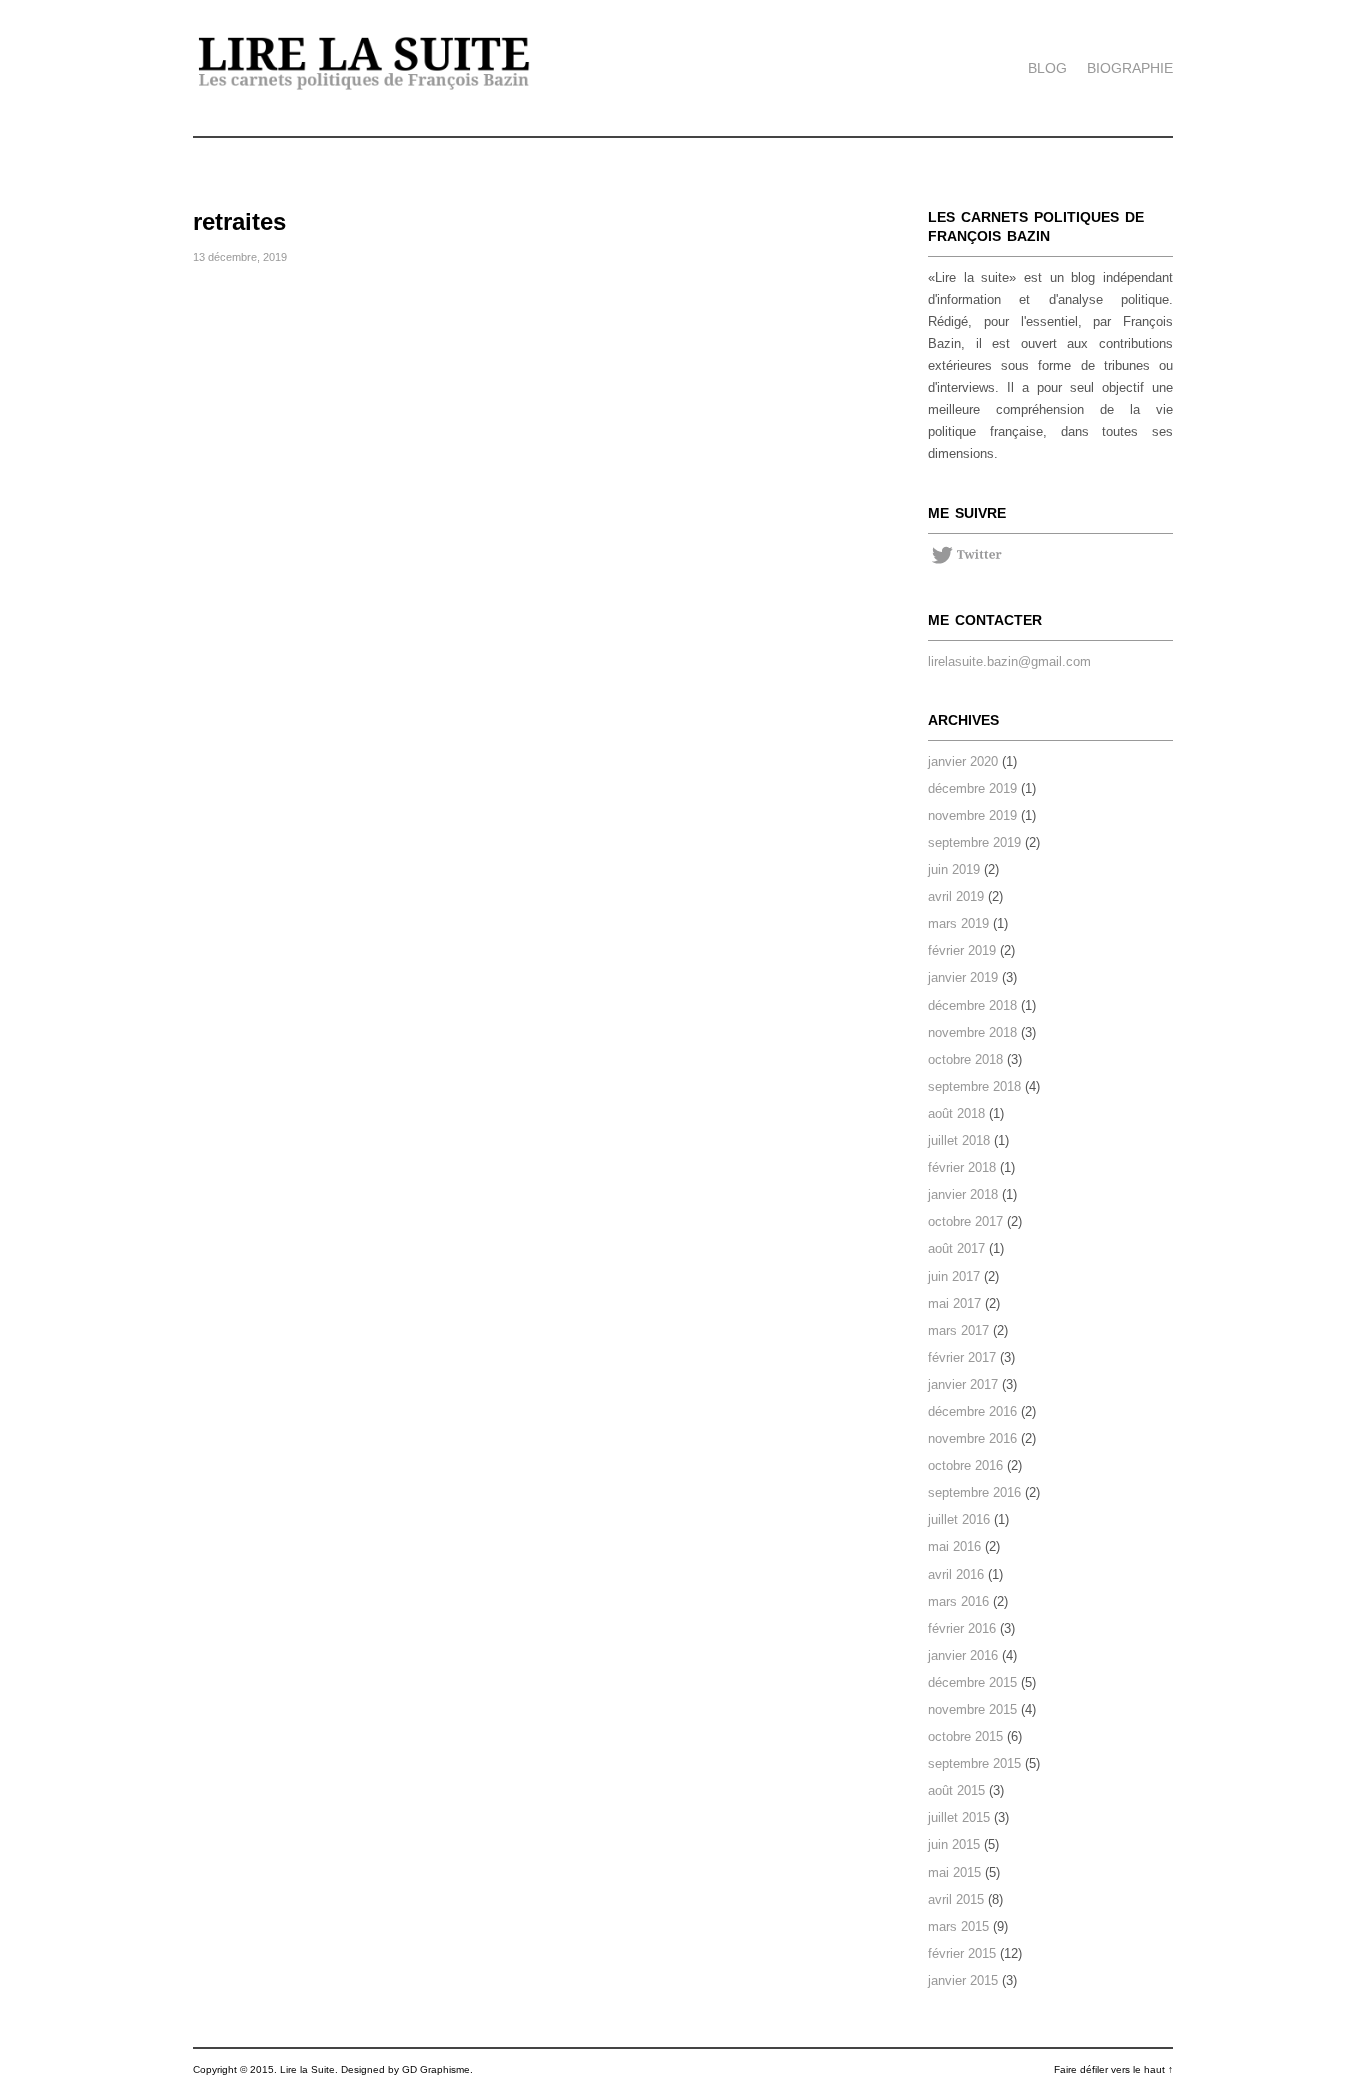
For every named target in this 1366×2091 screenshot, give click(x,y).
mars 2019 (958, 923)
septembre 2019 (974, 842)
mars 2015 (958, 1926)
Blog (1047, 68)
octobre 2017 (965, 1221)
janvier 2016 (963, 1655)
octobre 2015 (965, 1736)
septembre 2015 (974, 1763)
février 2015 (962, 1953)
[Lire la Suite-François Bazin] (364, 88)
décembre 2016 (972, 1411)
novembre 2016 (972, 1438)
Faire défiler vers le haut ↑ (1113, 2069)
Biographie (1130, 68)
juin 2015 (954, 1844)
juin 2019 (954, 869)
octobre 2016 (965, 1465)
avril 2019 (956, 896)
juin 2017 (954, 1276)
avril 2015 (956, 1899)
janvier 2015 (963, 1980)
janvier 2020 (963, 761)
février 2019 (962, 950)
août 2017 (956, 1248)
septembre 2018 (974, 1086)
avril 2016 (956, 1574)
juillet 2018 (959, 1140)
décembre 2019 (972, 788)
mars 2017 (958, 1330)
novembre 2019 (972, 815)
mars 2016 (958, 1601)
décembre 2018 (972, 1005)
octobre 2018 (965, 1059)
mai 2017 (954, 1303)
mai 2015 (954, 1872)
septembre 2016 (974, 1492)
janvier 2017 (963, 1384)
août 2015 (956, 1790)
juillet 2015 (959, 1817)
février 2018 (962, 1167)
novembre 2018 (972, 1032)
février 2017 (962, 1357)
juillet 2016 (959, 1519)
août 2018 (956, 1113)
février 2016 (962, 1628)
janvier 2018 (963, 1194)
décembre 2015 (972, 1682)
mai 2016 (954, 1546)
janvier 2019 (963, 977)
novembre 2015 (972, 1709)
